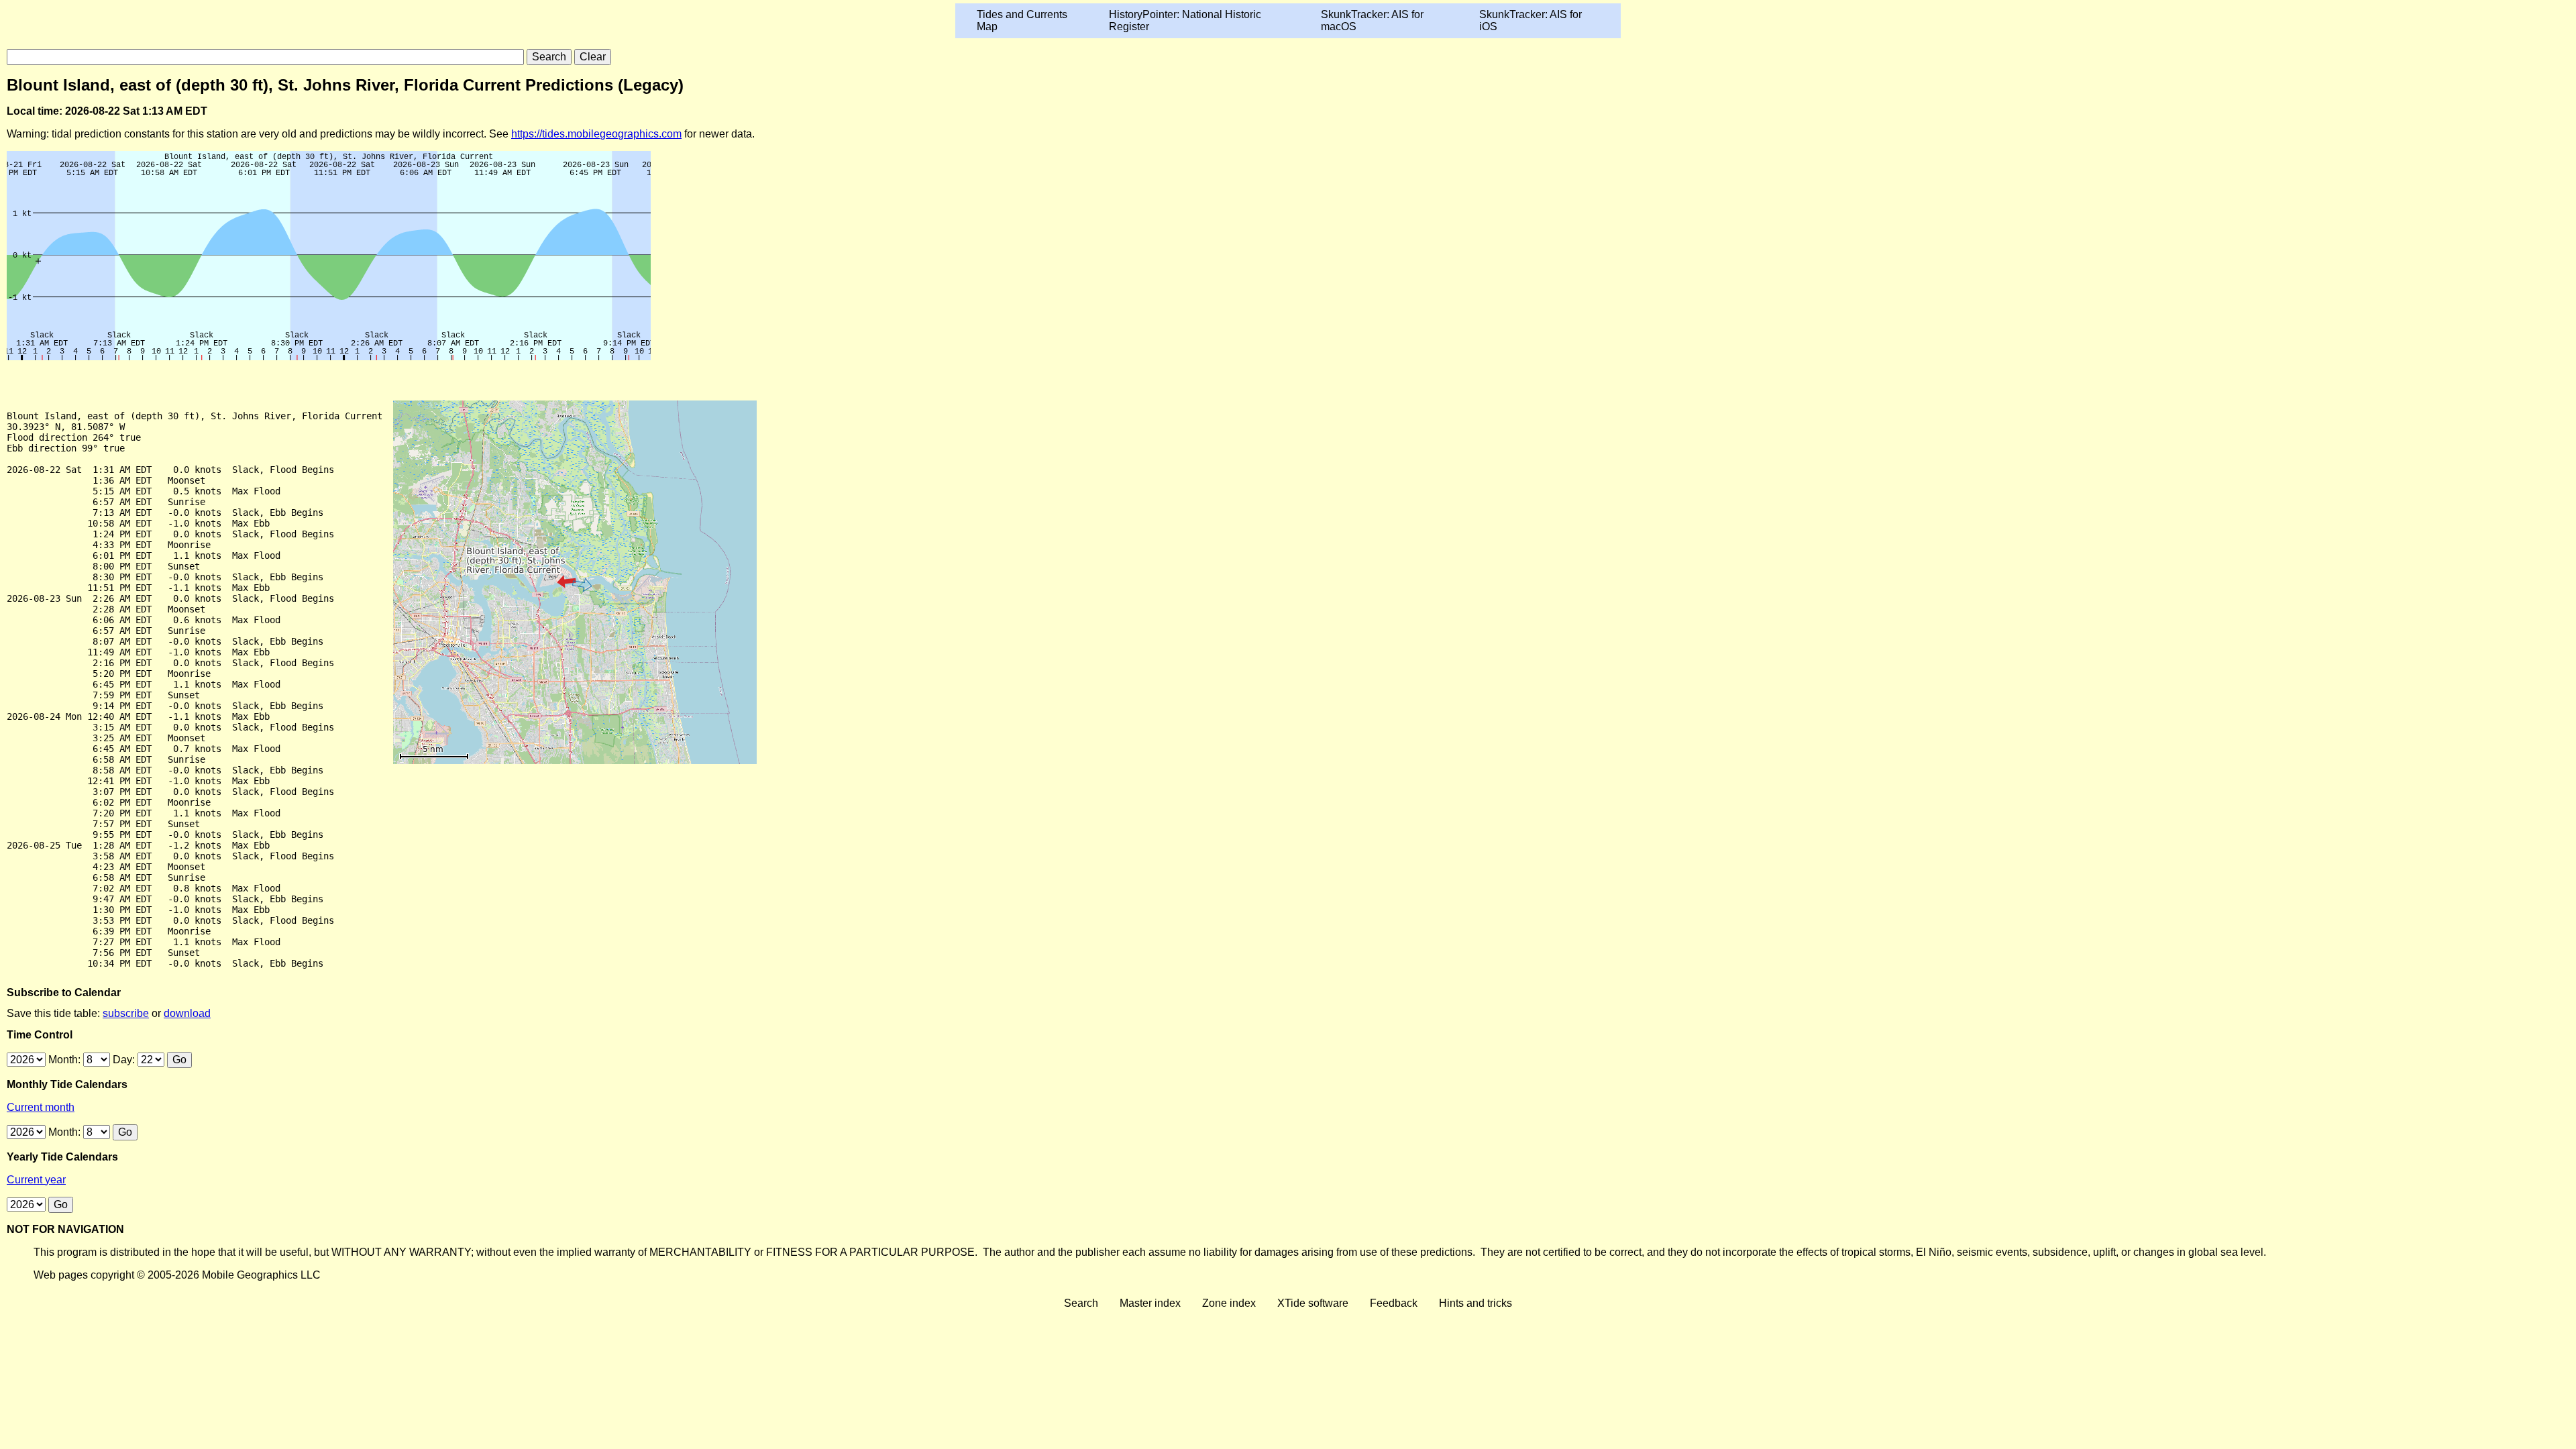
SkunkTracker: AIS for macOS (1372, 20)
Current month (41, 1107)
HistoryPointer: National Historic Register (1185, 20)
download (187, 1013)
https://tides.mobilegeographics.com (596, 134)
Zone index (1229, 1303)
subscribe (126, 1013)
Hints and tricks (1475, 1303)
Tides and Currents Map (1022, 20)
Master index (1150, 1303)
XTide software (1313, 1303)
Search (1081, 1303)
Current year (36, 1180)
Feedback (1394, 1303)
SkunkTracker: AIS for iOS (1531, 20)
